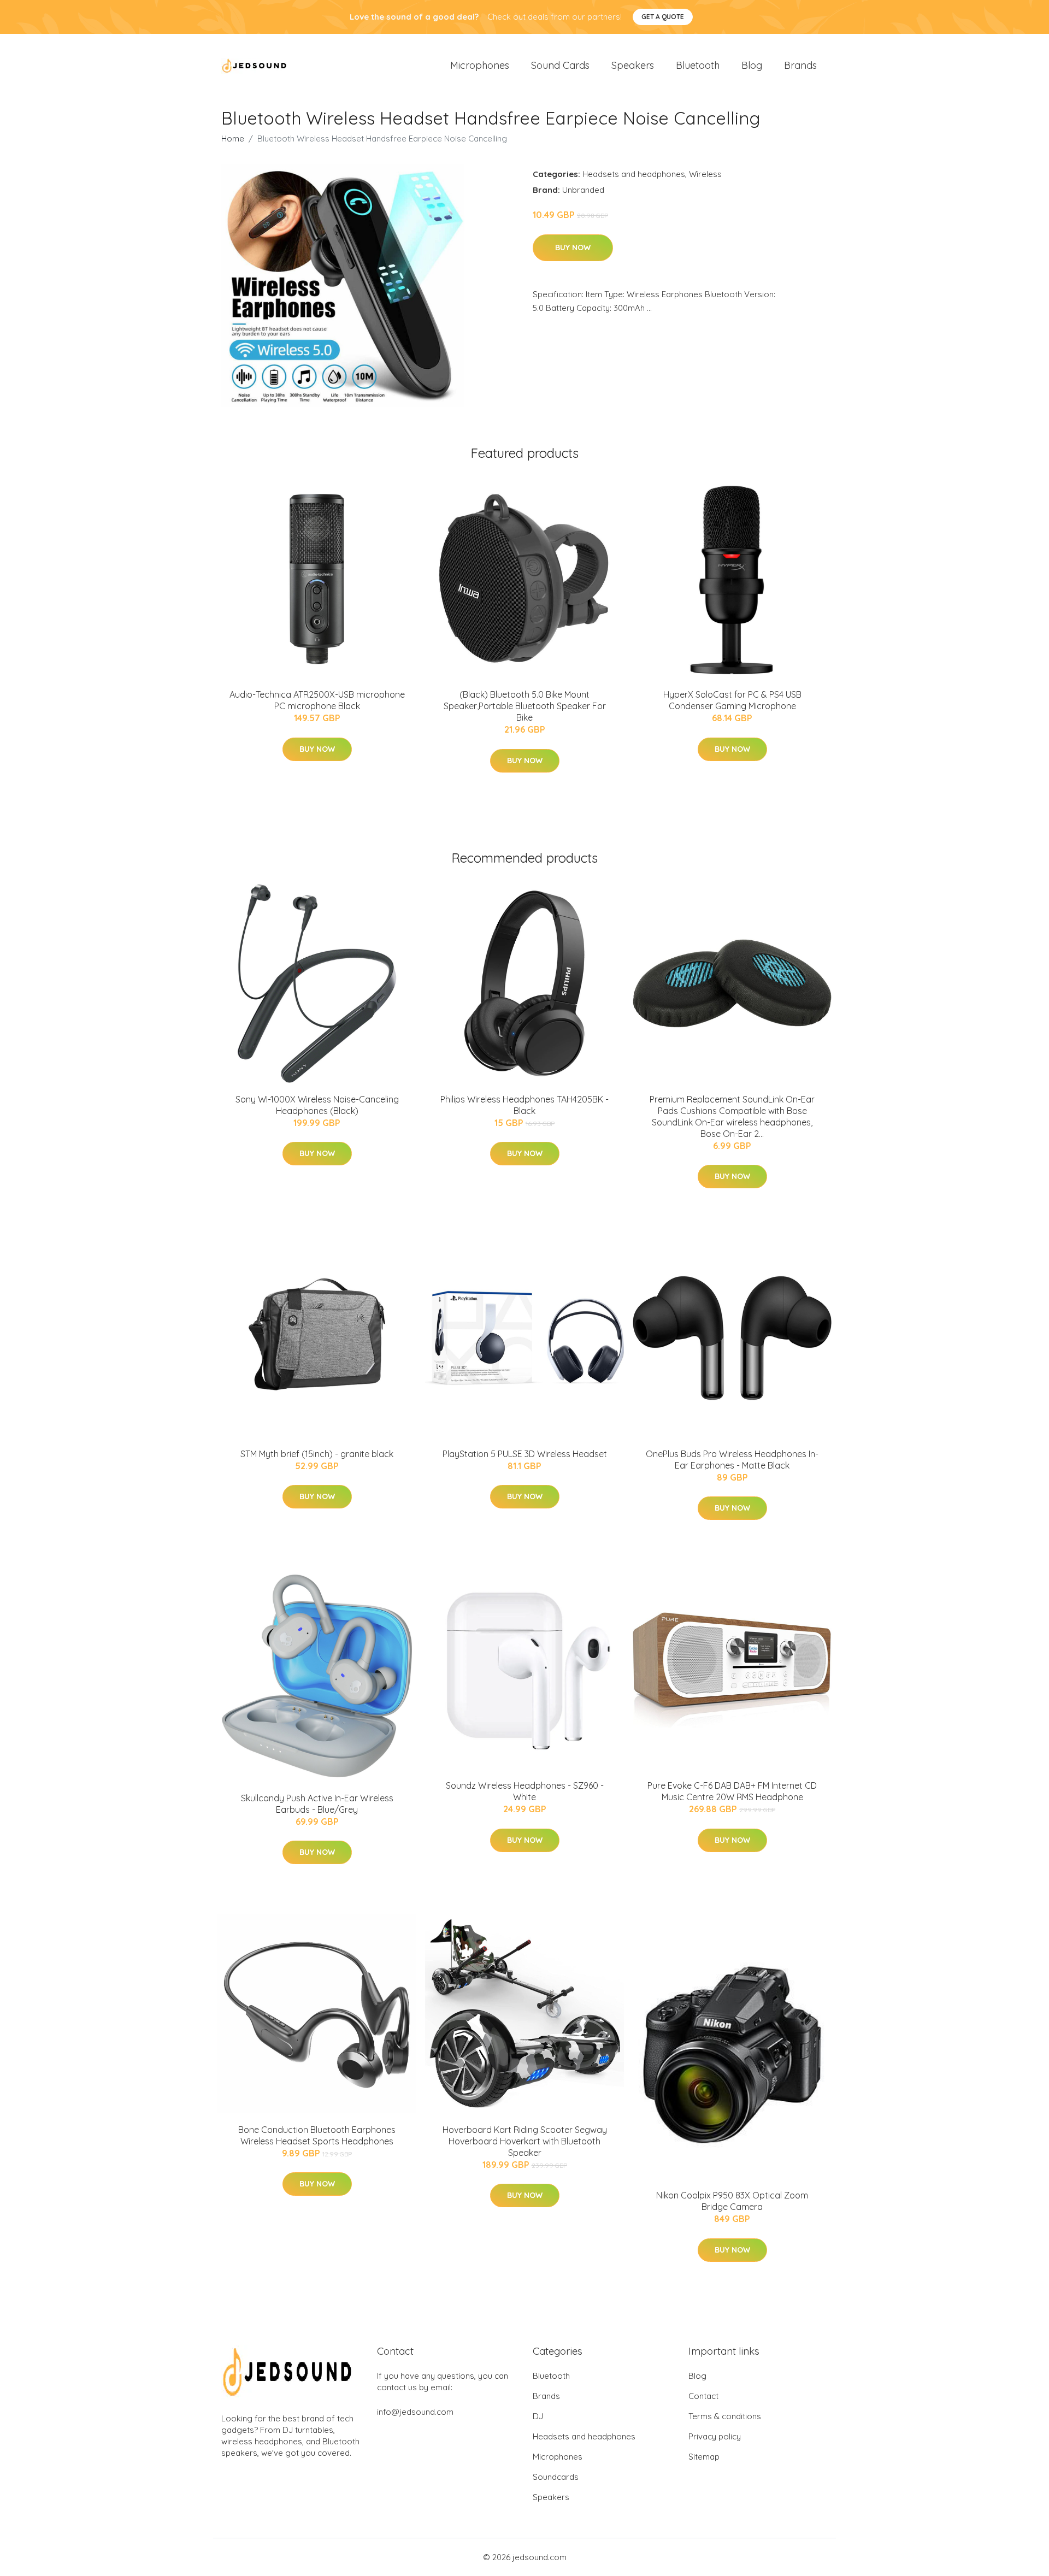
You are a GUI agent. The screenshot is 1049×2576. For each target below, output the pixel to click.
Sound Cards (560, 65)
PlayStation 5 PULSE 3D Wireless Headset (525, 1454)
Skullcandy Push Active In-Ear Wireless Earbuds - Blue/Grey (317, 1804)
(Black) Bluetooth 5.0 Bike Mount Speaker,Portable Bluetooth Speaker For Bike (525, 706)
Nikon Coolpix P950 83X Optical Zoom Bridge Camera (732, 2201)
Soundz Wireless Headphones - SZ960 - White (525, 1791)
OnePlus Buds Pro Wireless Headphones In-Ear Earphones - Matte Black (732, 1460)
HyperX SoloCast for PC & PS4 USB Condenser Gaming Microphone (732, 700)
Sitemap (704, 2457)
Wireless (705, 174)
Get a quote (663, 17)
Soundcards (556, 2477)
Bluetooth (698, 65)
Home (233, 138)
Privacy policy (715, 2436)
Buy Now (573, 247)
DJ (538, 2416)
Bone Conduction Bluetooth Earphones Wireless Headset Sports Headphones (317, 2135)
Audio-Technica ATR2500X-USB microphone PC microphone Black (317, 700)
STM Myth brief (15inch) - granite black (317, 1454)
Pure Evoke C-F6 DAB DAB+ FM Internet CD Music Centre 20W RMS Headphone (732, 1791)
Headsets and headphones (634, 174)
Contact (703, 2396)
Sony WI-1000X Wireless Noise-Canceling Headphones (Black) (317, 1105)
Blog (752, 65)
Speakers (633, 65)
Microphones (480, 65)
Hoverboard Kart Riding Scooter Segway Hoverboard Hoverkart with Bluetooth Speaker (525, 2141)
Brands (800, 65)
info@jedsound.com (415, 2412)
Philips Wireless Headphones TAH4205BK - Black (524, 1105)
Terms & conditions (725, 2416)
